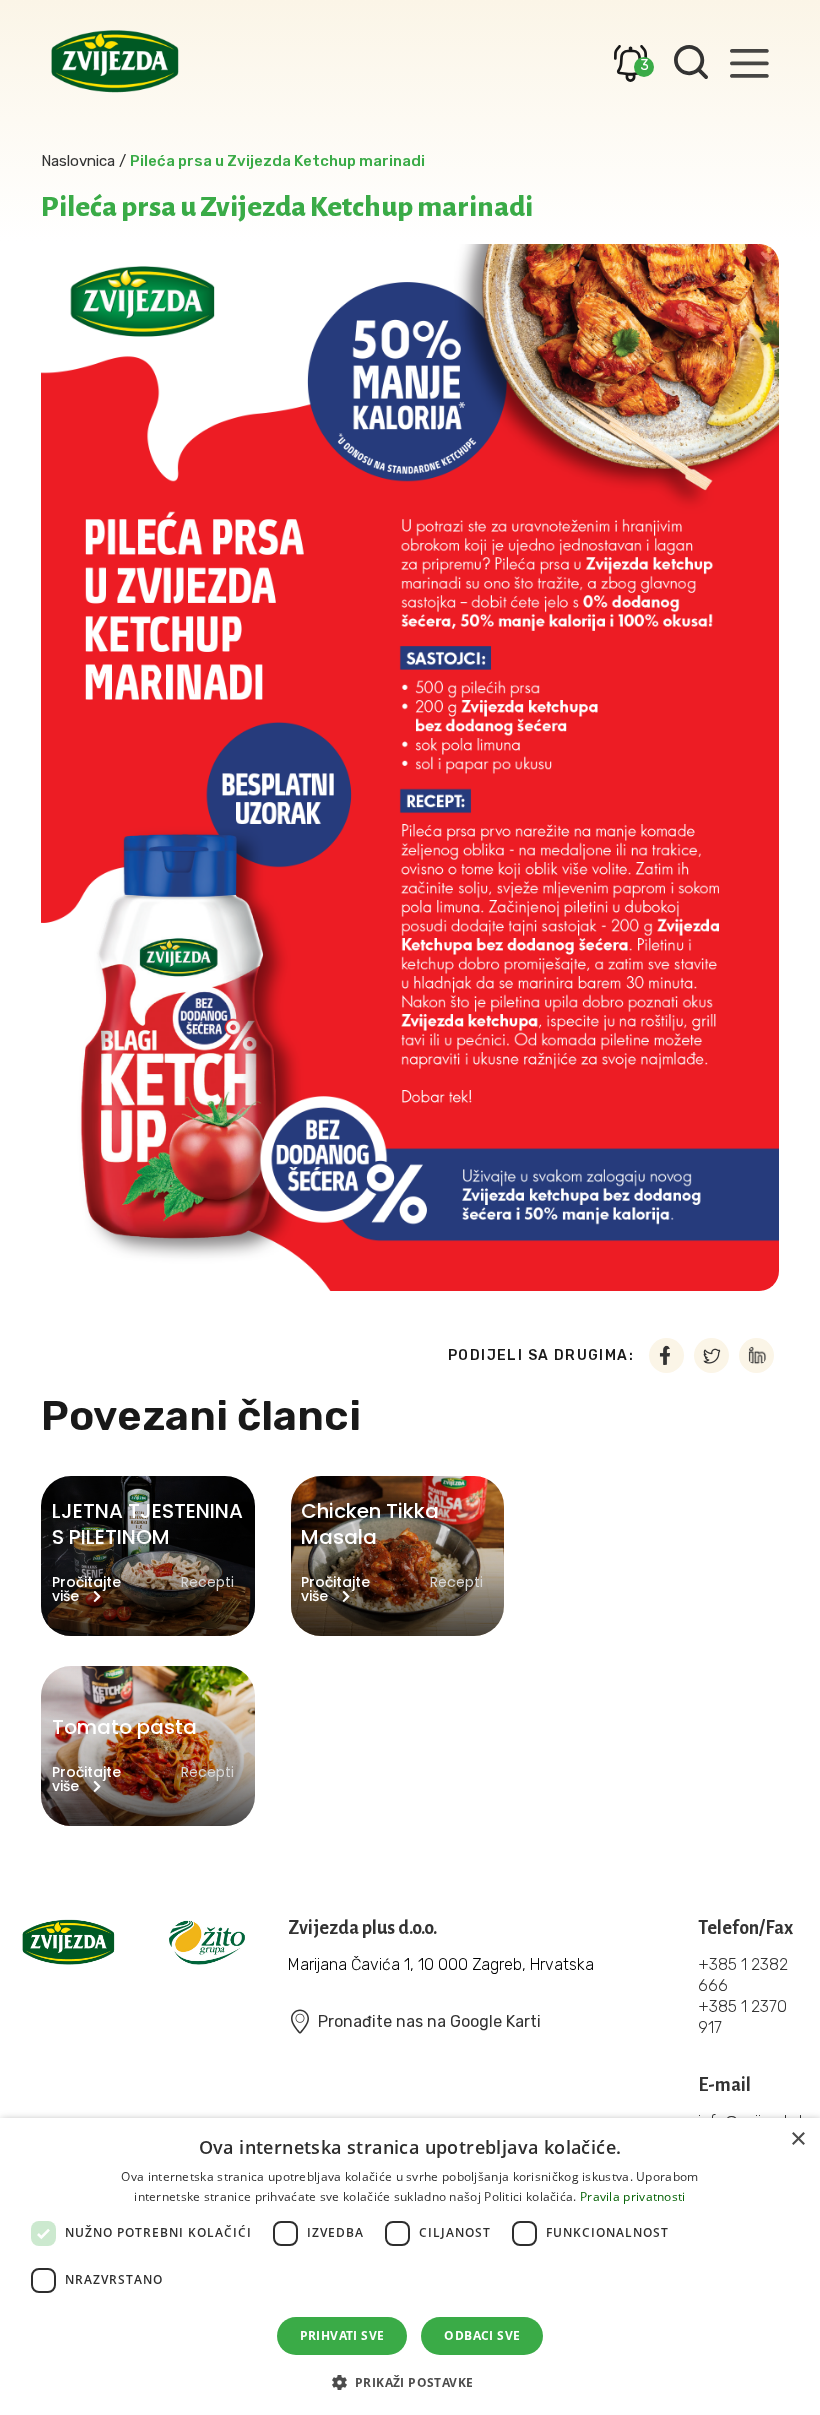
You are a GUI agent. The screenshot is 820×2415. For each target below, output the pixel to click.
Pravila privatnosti (633, 2196)
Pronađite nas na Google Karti (429, 2021)
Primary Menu (749, 63)
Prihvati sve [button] (342, 2335)
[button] (410, 2380)
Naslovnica (78, 161)
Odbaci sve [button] (482, 2335)
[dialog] (410, 2266)
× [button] (797, 2139)
